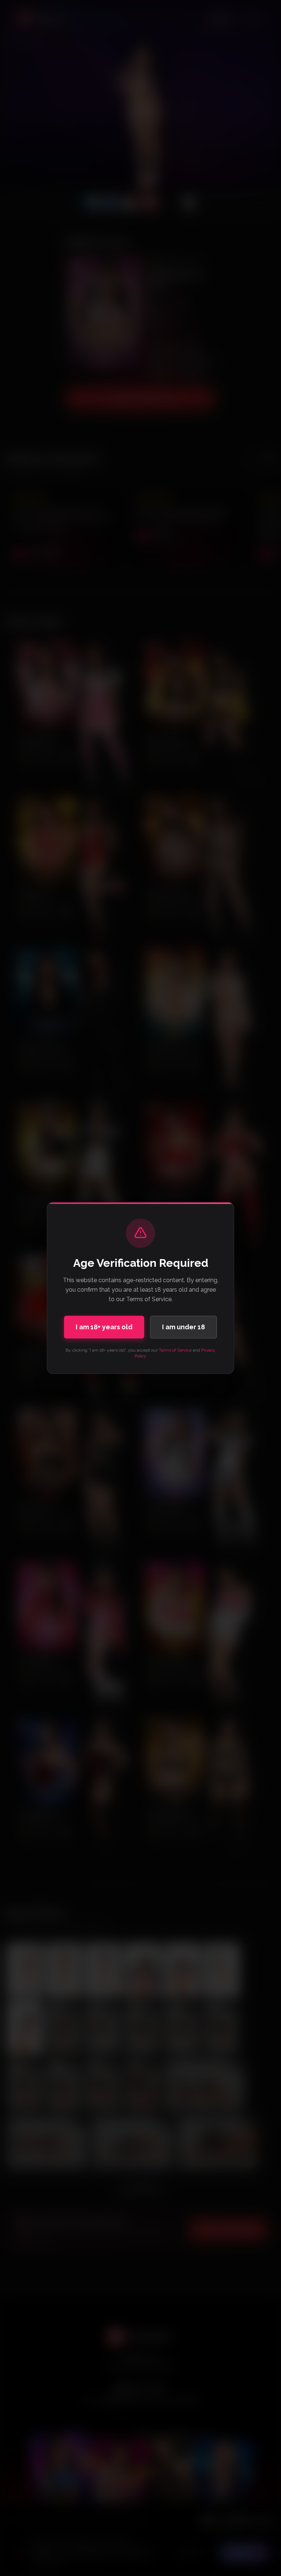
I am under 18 (183, 1327)
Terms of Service (175, 1350)
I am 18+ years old (104, 1327)
